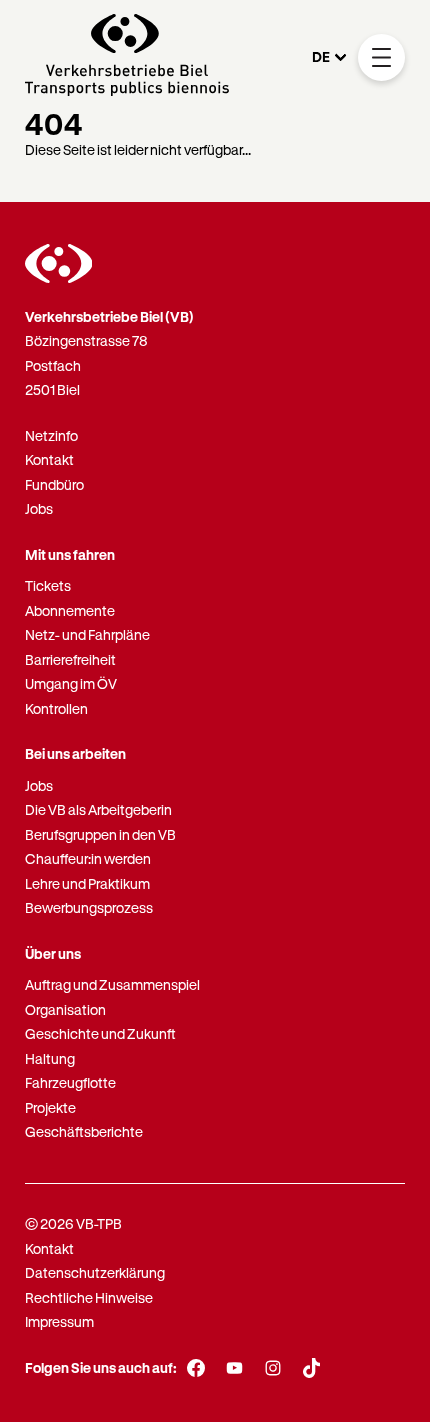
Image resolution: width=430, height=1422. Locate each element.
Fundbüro (54, 484)
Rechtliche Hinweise (89, 1297)
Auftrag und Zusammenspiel (112, 984)
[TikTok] (311, 1368)
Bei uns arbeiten (75, 753)
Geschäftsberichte (84, 1131)
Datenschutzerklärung (95, 1272)
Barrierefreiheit (70, 659)
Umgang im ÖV (71, 683)
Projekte (50, 1107)
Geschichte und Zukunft (100, 1033)
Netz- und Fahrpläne (87, 634)
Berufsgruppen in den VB (100, 834)
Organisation (65, 1009)
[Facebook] (196, 1368)
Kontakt (49, 459)
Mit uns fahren (70, 554)
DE (321, 56)
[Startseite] (127, 57)
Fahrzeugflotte (70, 1082)
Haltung (50, 1058)
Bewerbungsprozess (89, 907)
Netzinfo (51, 435)
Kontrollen (56, 708)
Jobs (39, 508)
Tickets (48, 585)
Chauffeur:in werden (88, 858)
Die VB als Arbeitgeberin (98, 809)
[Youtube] (234, 1368)
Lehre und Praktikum (87, 883)
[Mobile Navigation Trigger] (381, 57)
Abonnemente (70, 610)
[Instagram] (273, 1368)
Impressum (59, 1321)
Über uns (53, 953)
